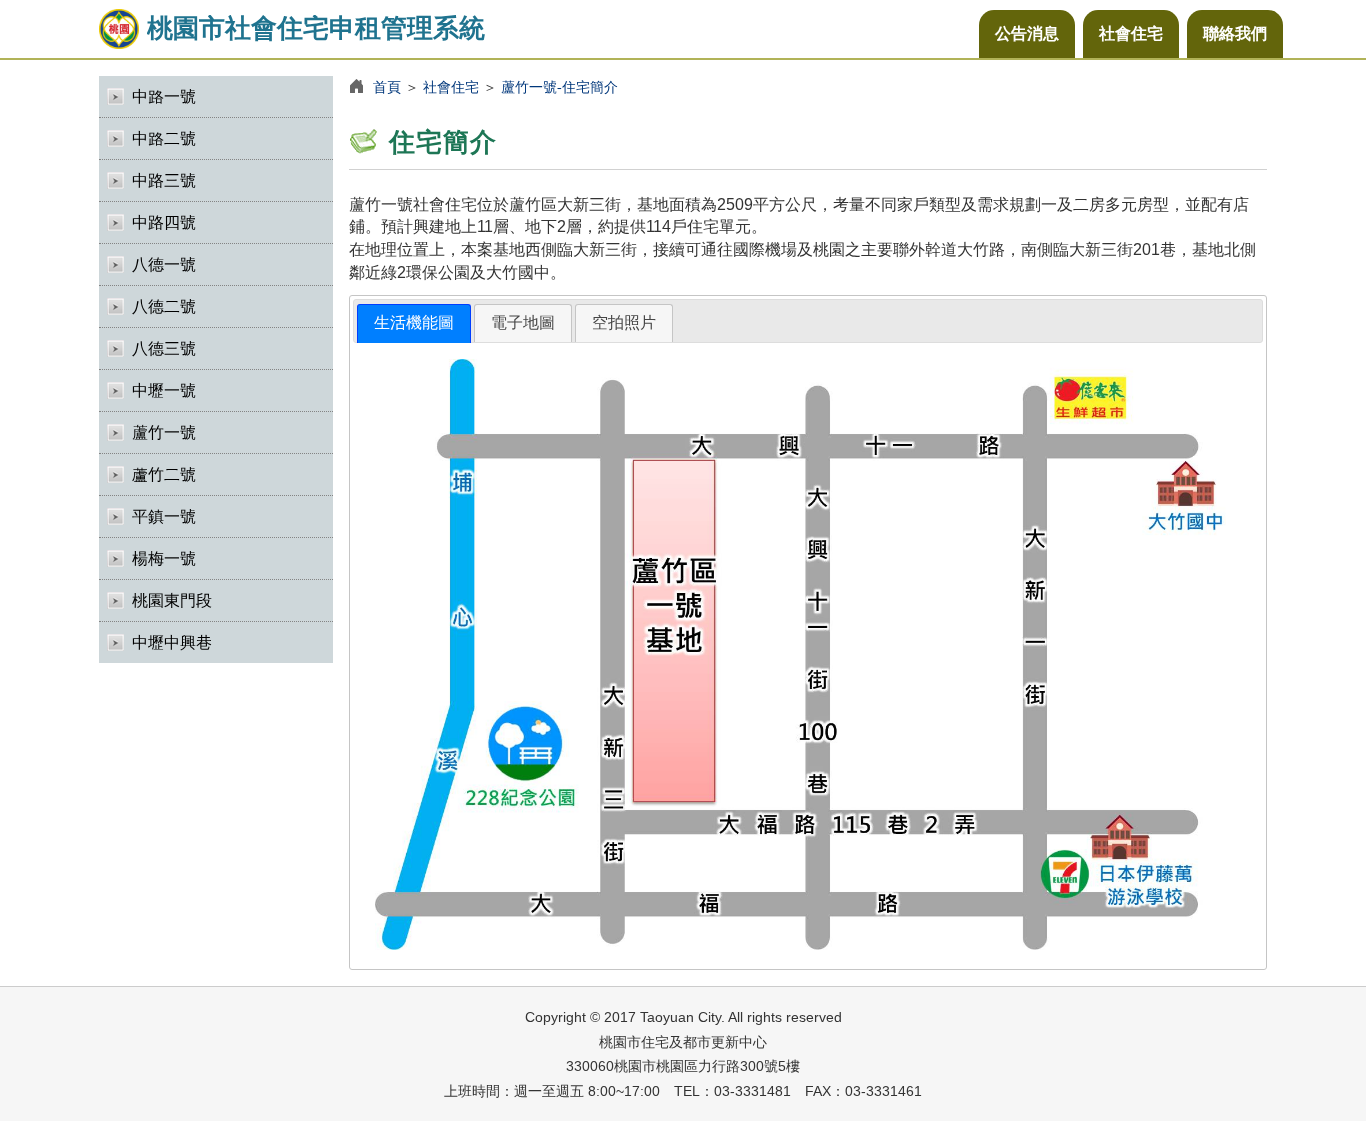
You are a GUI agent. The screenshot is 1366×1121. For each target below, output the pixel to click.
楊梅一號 (164, 558)
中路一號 (164, 96)
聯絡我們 (1235, 33)
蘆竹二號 (164, 474)
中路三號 (164, 180)
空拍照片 (624, 322)
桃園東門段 (172, 600)
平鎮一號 (164, 516)
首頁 (387, 87)
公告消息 (1027, 33)
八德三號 (164, 348)
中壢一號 (164, 390)
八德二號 (164, 306)
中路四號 (164, 222)
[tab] (414, 323)
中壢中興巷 (172, 642)
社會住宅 (1131, 33)
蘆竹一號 (164, 432)
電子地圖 (523, 322)
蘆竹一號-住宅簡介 (559, 87)
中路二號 (164, 138)
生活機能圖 (414, 322)
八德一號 (164, 264)
